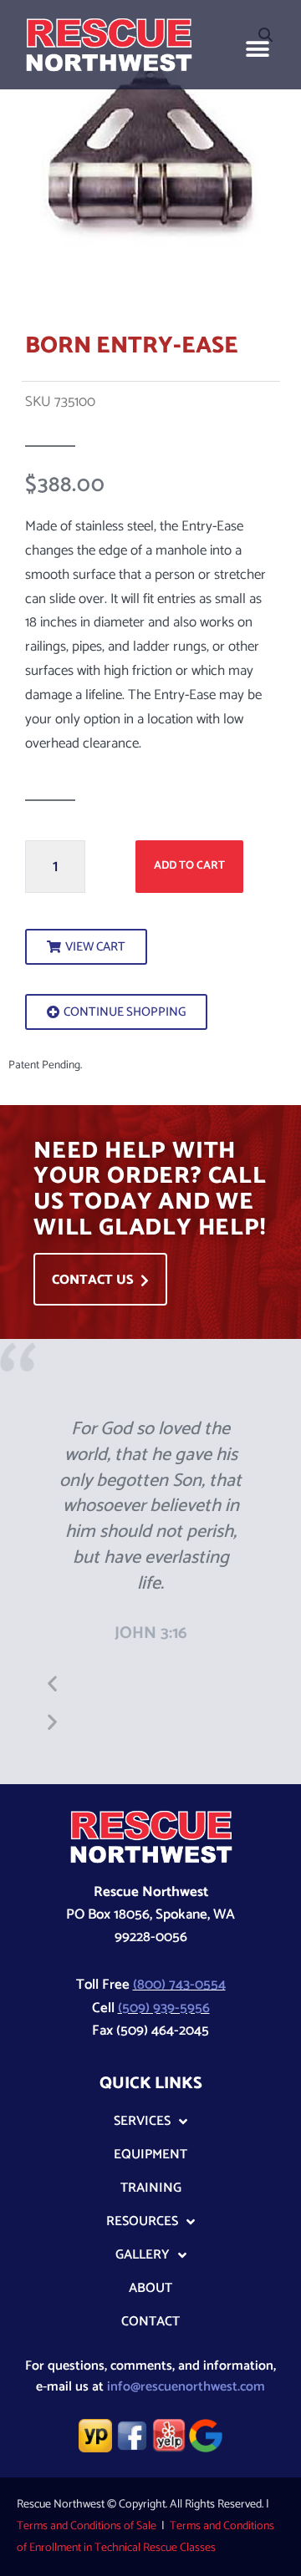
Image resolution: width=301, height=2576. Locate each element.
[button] (257, 49)
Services (142, 2121)
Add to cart (189, 865)
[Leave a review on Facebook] (132, 2435)
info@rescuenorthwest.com (186, 2387)
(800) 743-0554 (179, 1985)
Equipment (150, 2155)
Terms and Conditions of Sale (87, 2526)
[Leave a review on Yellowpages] (95, 2435)
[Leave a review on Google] (206, 2435)
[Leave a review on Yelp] (169, 2435)
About (150, 2288)
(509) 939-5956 (164, 2008)
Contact (150, 2322)
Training (151, 2188)
